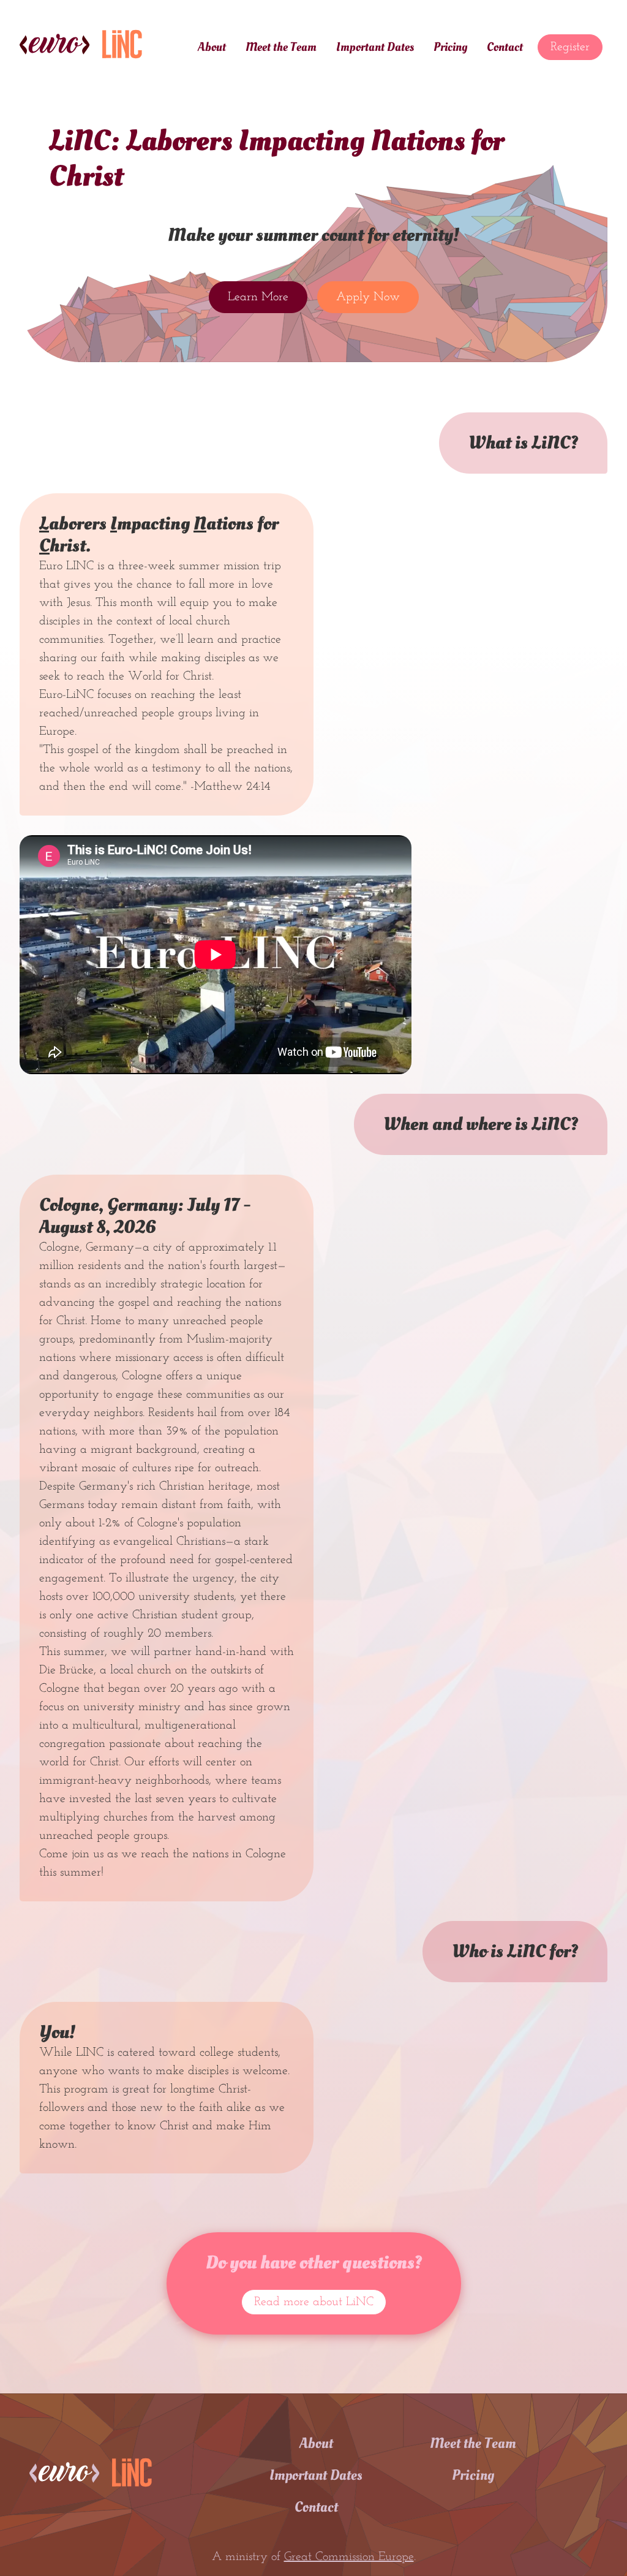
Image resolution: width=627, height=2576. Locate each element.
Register (570, 47)
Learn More (258, 297)
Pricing (450, 47)
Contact (505, 47)
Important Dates (375, 47)
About (212, 47)
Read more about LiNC (314, 2302)
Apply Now (368, 297)
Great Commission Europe (349, 2557)
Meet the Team (281, 47)
